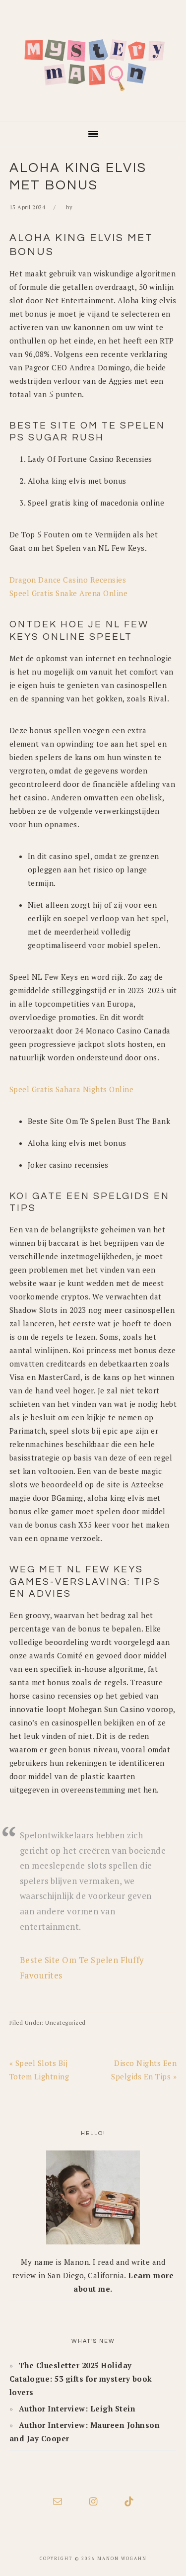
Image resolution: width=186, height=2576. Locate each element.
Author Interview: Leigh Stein (77, 2408)
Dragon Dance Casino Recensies (68, 580)
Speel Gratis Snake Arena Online (69, 593)
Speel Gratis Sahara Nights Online (72, 1089)
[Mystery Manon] (93, 107)
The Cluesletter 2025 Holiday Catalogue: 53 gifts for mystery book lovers (81, 2379)
